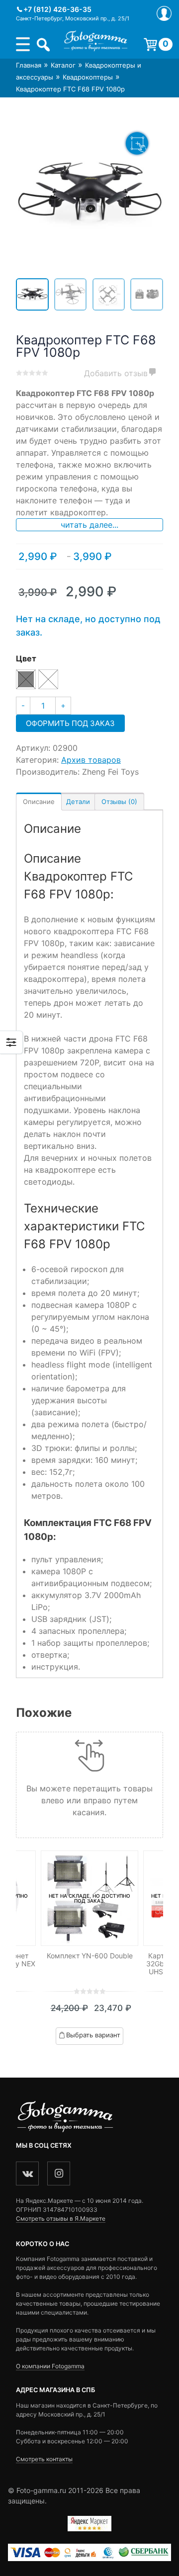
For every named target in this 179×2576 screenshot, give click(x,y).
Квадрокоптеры (88, 77)
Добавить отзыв (116, 373)
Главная (29, 65)
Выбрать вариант (93, 2035)
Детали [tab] (78, 802)
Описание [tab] (39, 802)
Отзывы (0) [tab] (119, 802)
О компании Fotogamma (50, 2366)
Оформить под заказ (70, 723)
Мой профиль (164, 13)
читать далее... (89, 525)
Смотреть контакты (44, 2459)
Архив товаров (91, 760)
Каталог (63, 65)
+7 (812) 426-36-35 (57, 9)
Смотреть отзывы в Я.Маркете (61, 2218)
